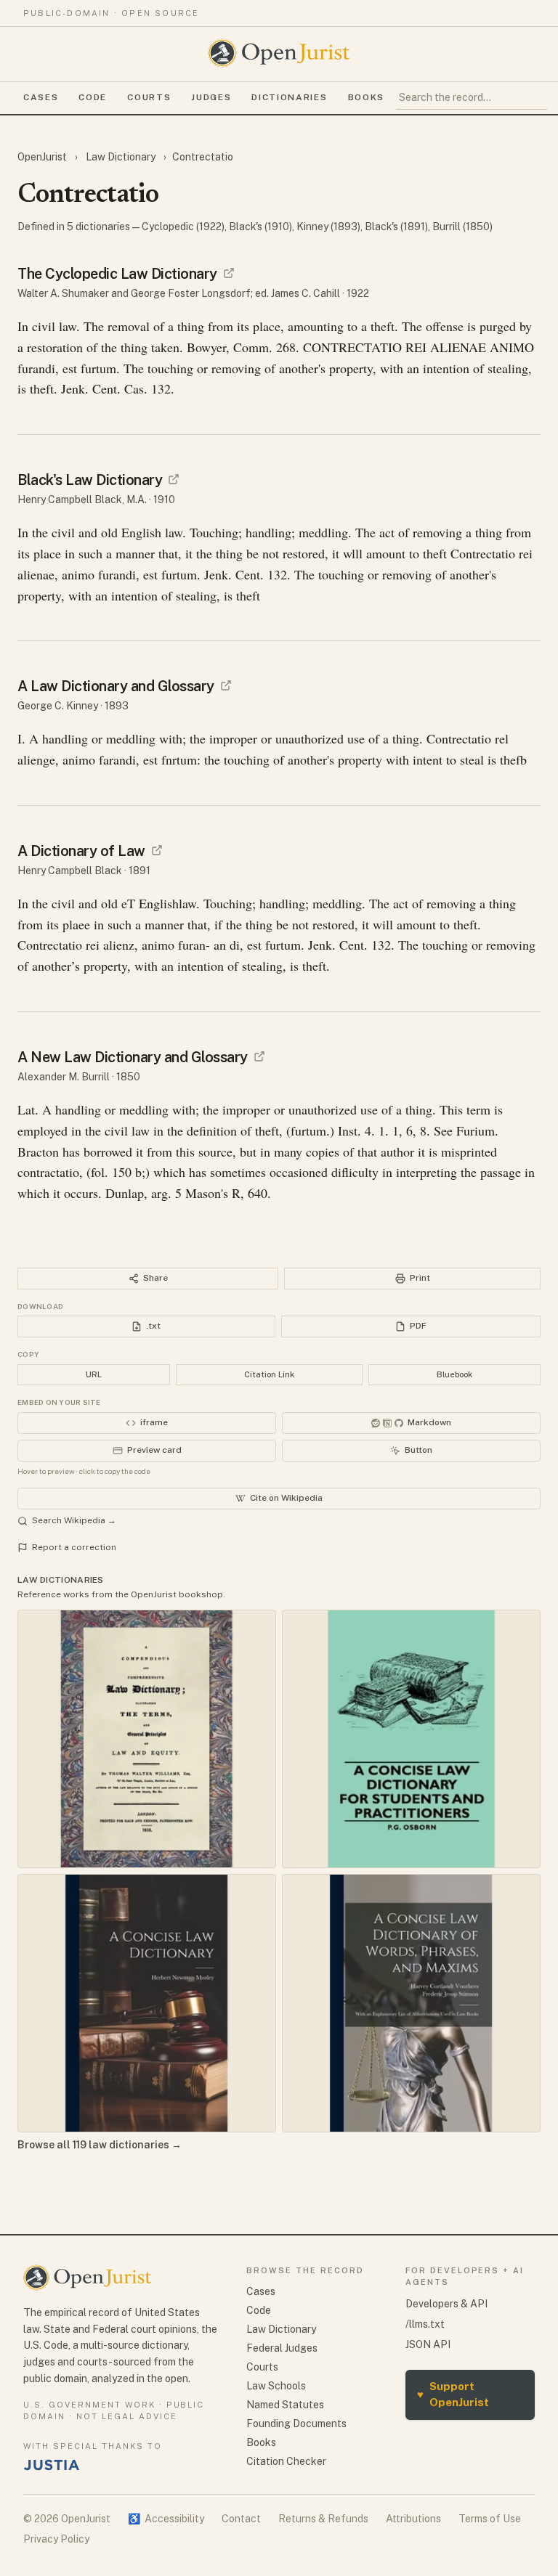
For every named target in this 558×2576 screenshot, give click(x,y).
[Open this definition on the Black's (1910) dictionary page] (174, 479)
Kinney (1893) (328, 227)
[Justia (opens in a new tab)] (52, 2465)
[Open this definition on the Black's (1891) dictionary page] (157, 850)
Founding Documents (296, 2424)
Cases (41, 97)
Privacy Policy (56, 2539)
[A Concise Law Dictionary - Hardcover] (147, 2003)
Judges (211, 97)
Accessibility (166, 2519)
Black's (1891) (396, 227)
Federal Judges (282, 2348)
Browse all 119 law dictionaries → (100, 2145)
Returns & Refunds (323, 2519)
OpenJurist (43, 157)
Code (93, 97)
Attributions (413, 2519)
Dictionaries (289, 97)
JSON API (428, 2344)
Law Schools (276, 2386)
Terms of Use (490, 2519)
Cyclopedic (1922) (183, 227)
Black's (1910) (260, 227)
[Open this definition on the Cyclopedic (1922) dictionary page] (229, 273)
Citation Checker (286, 2461)
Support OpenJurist (453, 2394)
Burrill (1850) (462, 227)
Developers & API (446, 2304)
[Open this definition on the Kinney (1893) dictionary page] (226, 685)
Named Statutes (285, 2405)
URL (94, 1374)
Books (366, 97)
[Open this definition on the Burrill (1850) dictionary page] (259, 1056)
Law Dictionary (121, 157)
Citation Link (269, 1374)
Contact (241, 2519)
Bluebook (454, 1374)
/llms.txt (425, 2324)
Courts (149, 97)
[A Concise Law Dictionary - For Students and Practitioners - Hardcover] (411, 1739)
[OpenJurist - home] (279, 53)
